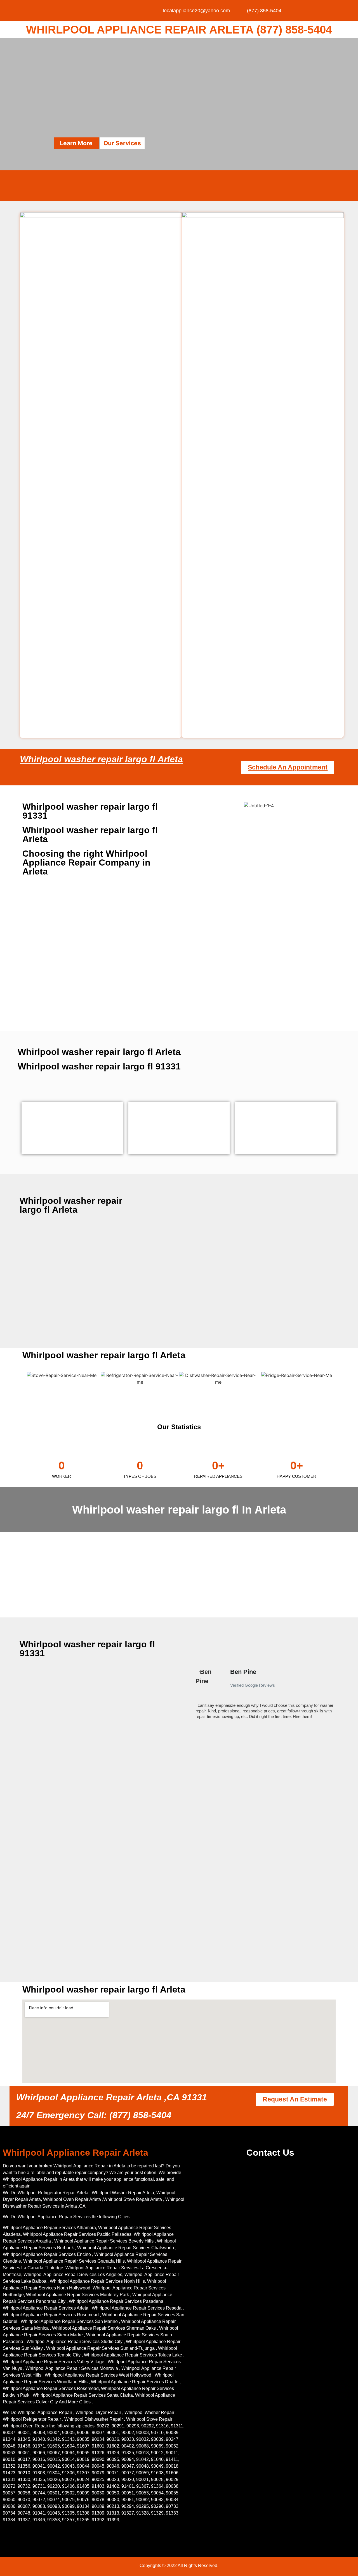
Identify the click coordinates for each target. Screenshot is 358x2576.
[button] (192, 1696)
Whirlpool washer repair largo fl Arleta (101, 759)
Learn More (76, 143)
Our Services (122, 143)
